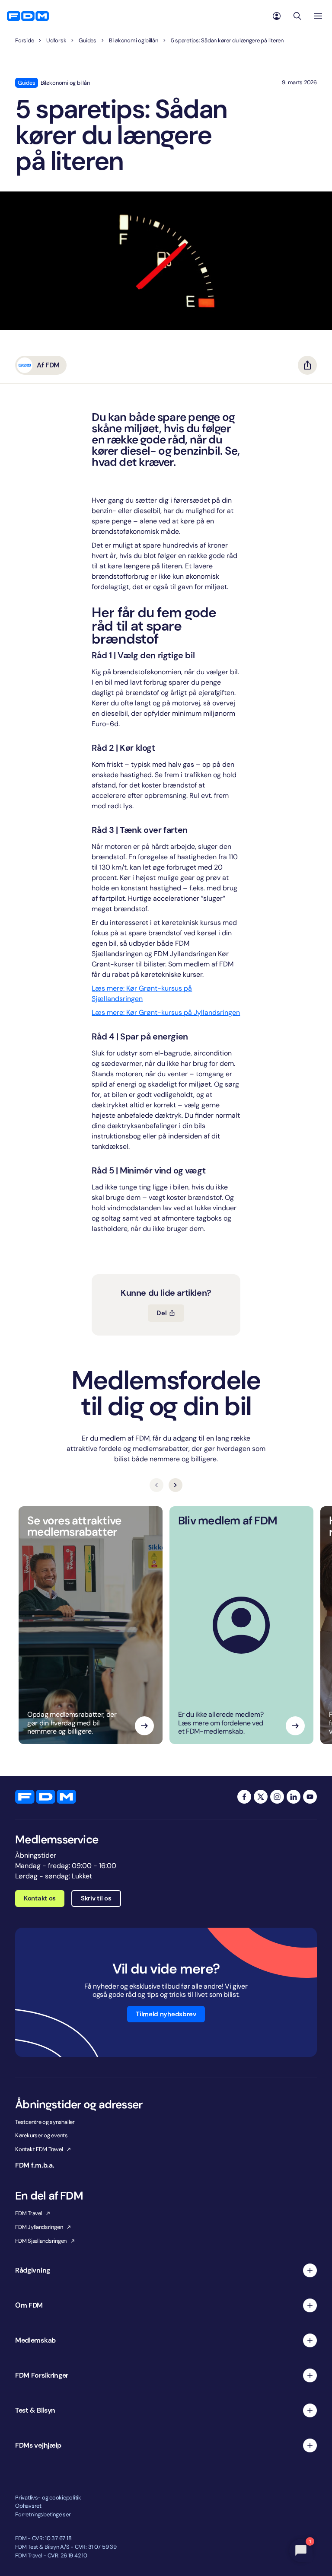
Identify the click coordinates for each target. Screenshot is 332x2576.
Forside (24, 41)
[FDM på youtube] (310, 1797)
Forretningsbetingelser (43, 2514)
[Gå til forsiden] (28, 16)
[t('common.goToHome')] (46, 1797)
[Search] (297, 16)
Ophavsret (28, 2506)
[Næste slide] (176, 1485)
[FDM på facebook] (244, 1797)
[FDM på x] (261, 1797)
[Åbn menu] (318, 16)
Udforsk (56, 41)
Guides (87, 41)
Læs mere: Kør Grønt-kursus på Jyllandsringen (166, 1012)
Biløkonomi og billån (134, 41)
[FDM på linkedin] (294, 1797)
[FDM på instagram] (277, 1797)
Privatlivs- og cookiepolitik (48, 2498)
